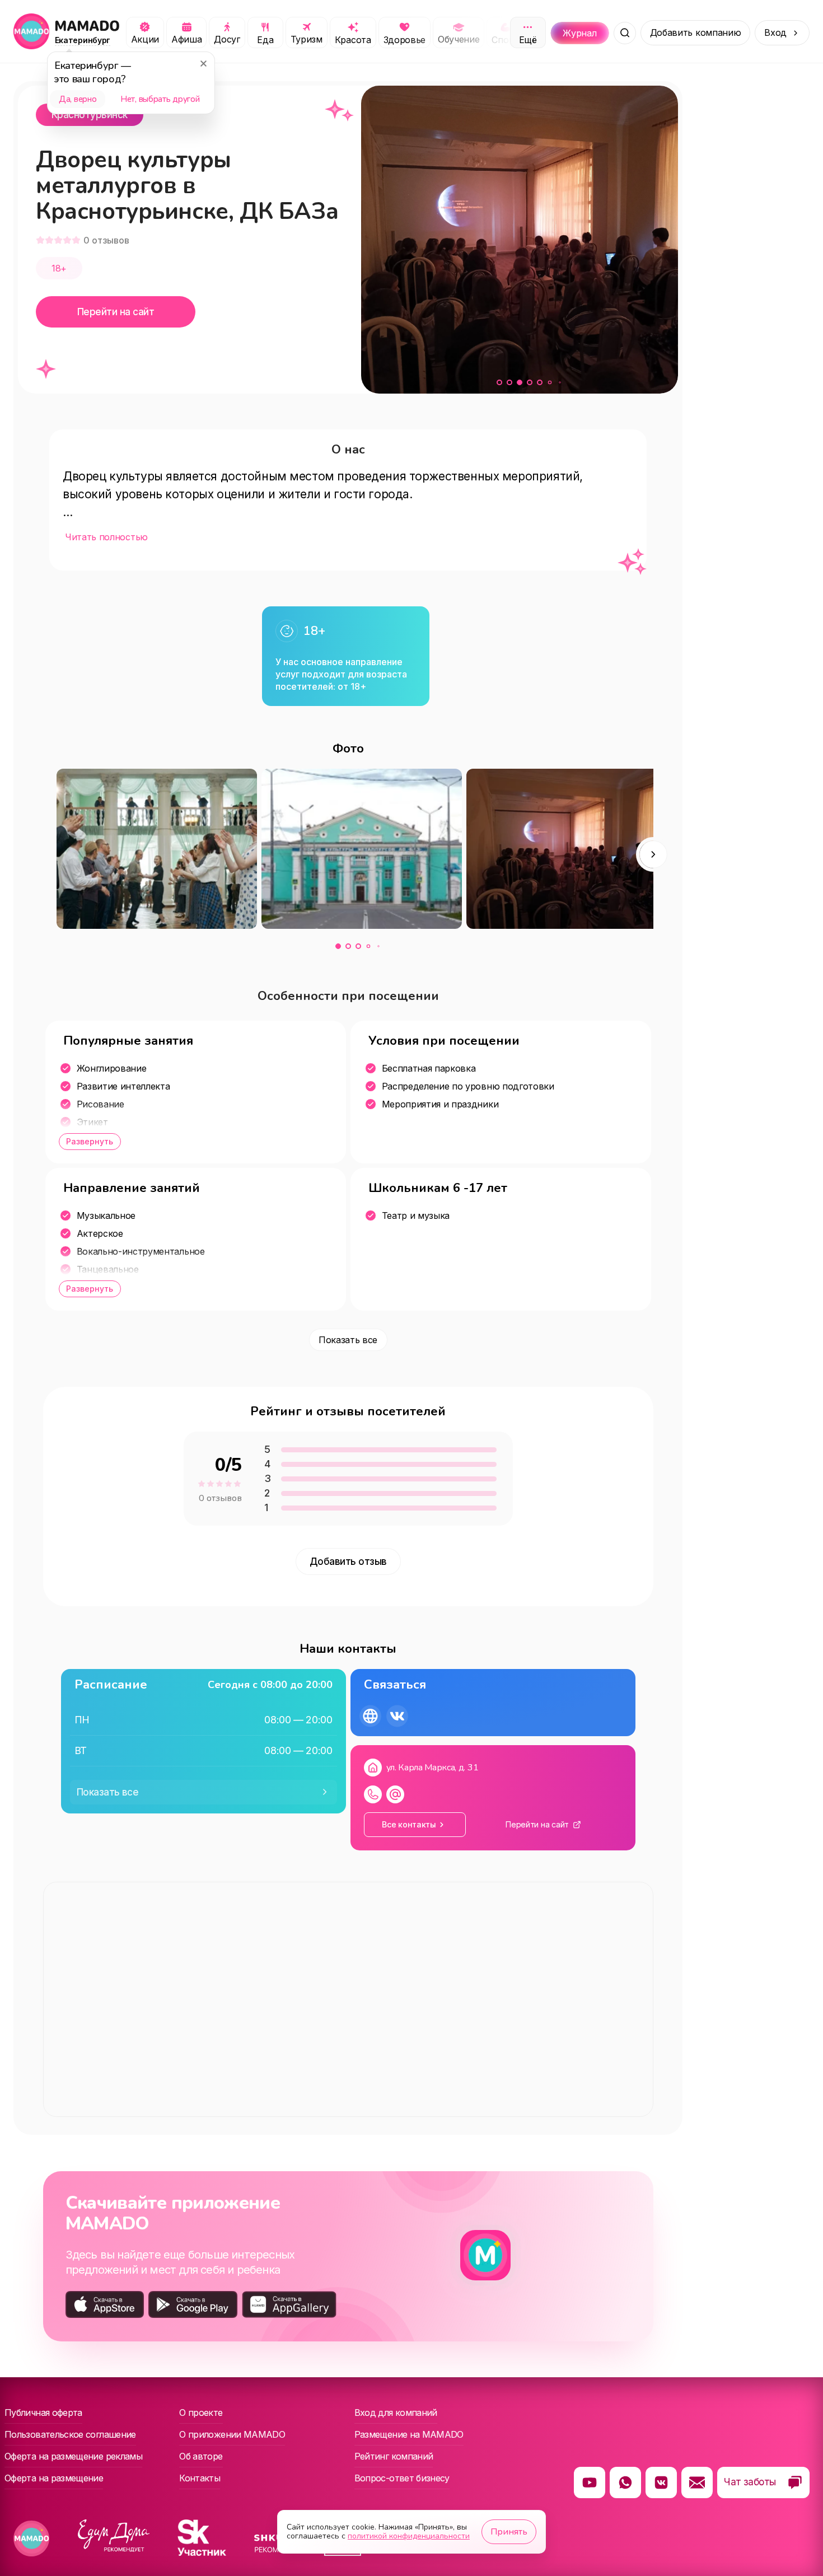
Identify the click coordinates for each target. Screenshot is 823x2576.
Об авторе (201, 2456)
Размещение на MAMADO (409, 2434)
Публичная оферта (43, 2413)
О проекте (201, 2413)
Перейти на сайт (116, 312)
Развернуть (90, 1141)
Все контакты (409, 1824)
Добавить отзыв (348, 1562)
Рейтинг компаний (394, 2456)
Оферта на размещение (54, 2478)
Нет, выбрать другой (160, 99)
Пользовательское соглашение (70, 2434)
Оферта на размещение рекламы (73, 2456)
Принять (509, 2532)
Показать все (348, 1340)
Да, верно (78, 99)
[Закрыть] (203, 63)
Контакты (200, 2478)
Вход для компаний (396, 2413)
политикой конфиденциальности (409, 2536)
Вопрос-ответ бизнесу (402, 2478)
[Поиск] (625, 33)
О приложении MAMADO (232, 2434)
